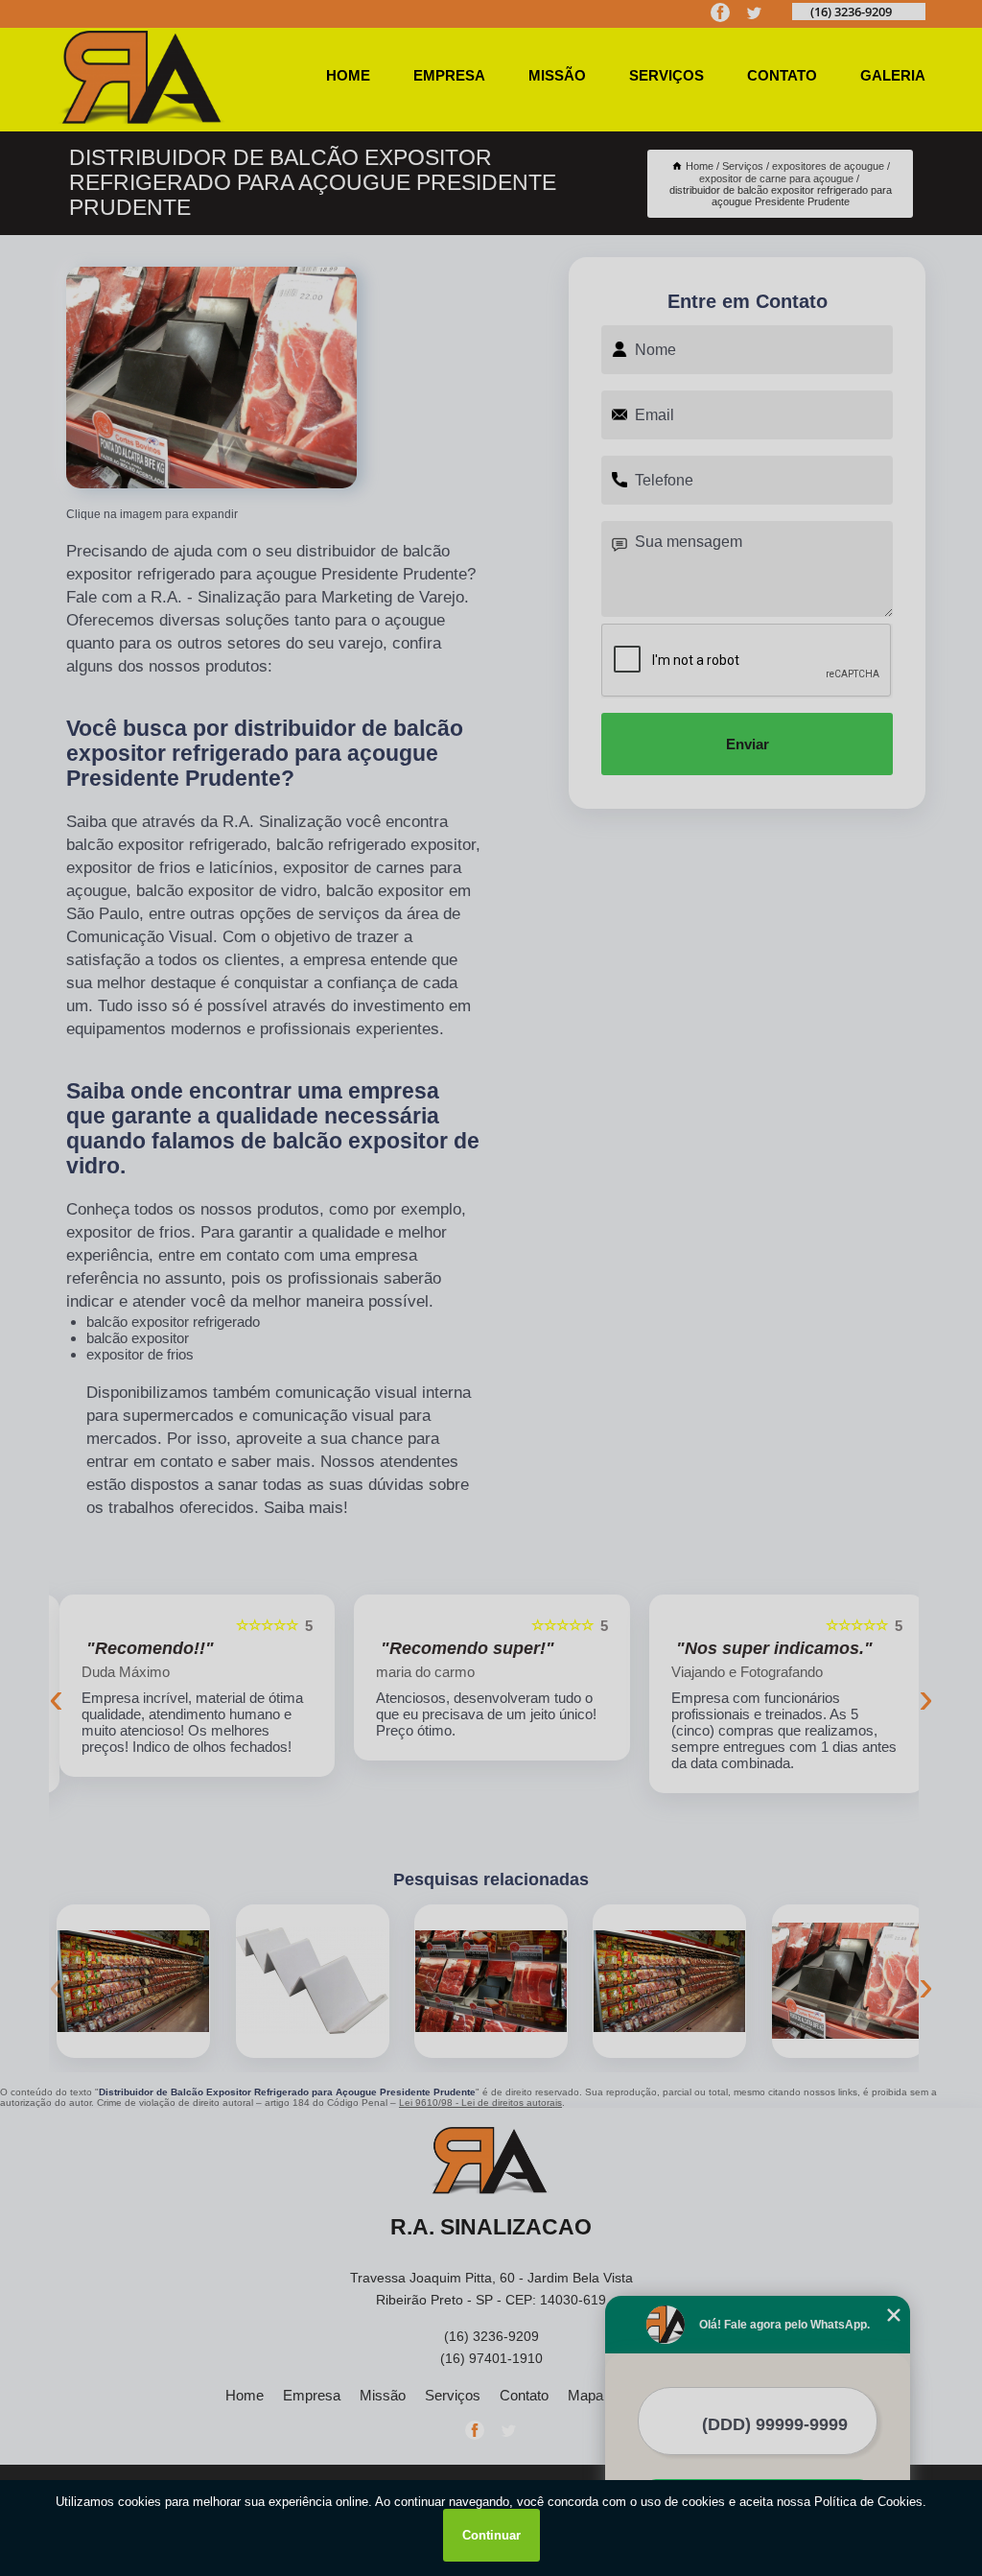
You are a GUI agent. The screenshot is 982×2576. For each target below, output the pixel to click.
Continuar (491, 2535)
